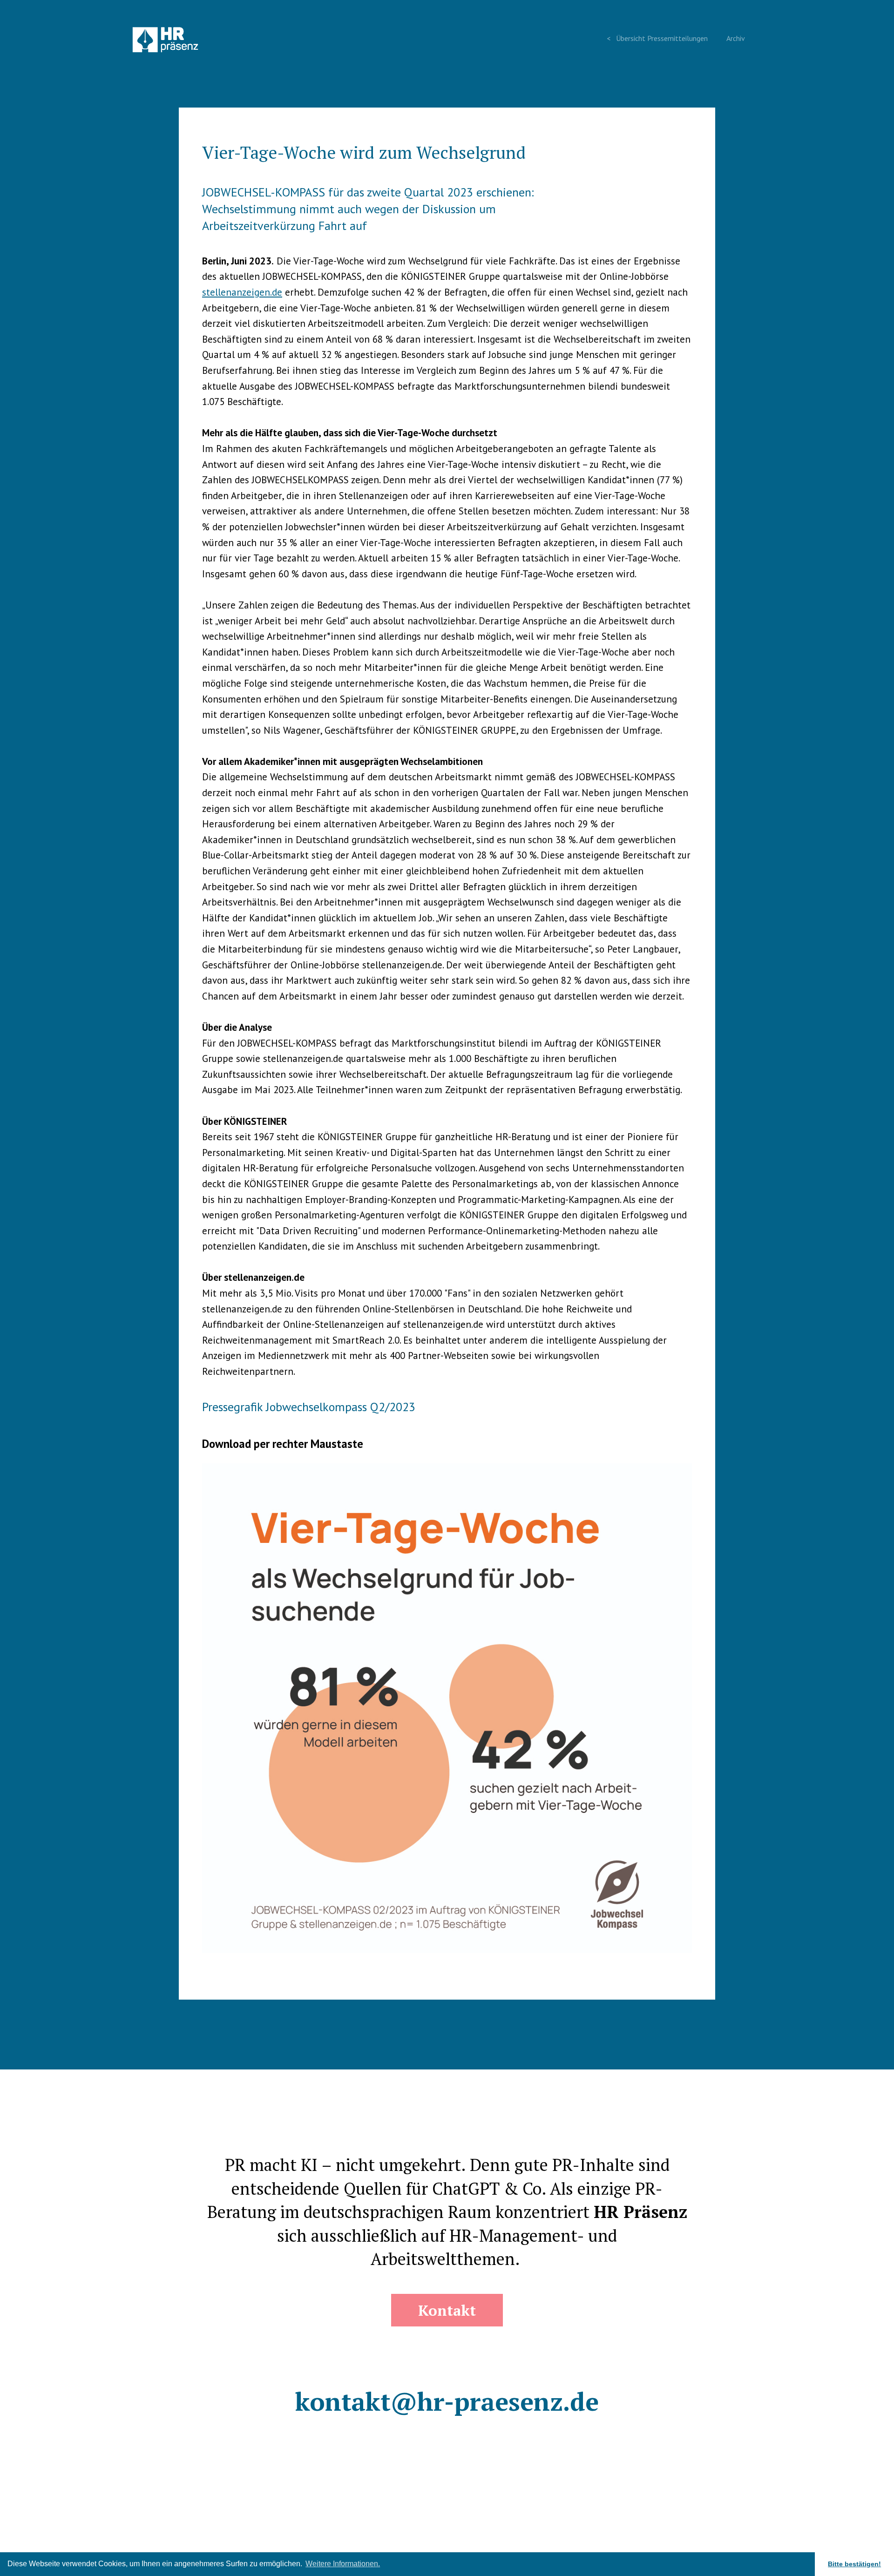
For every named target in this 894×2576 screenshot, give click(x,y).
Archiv (736, 38)
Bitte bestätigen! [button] (854, 2564)
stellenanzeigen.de (242, 292)
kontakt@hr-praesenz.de (447, 2401)
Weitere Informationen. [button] (343, 2564)
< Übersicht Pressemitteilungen (657, 38)
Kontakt (447, 2310)
